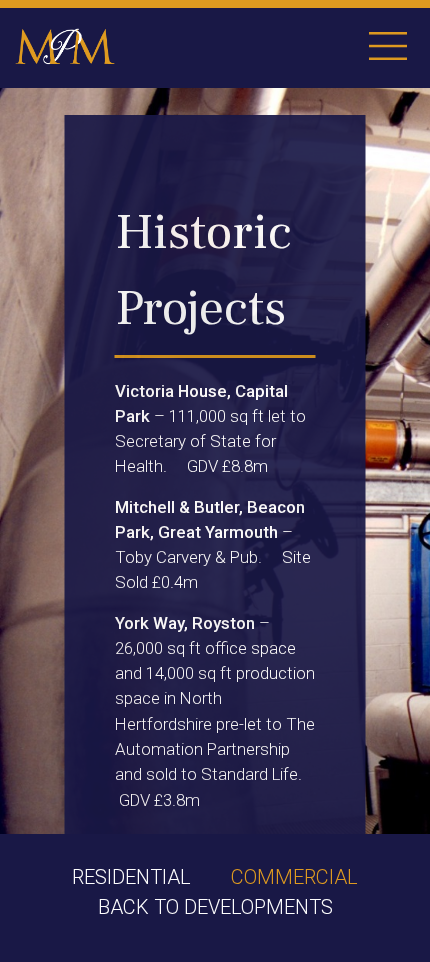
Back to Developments (215, 907)
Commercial (294, 877)
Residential (131, 877)
